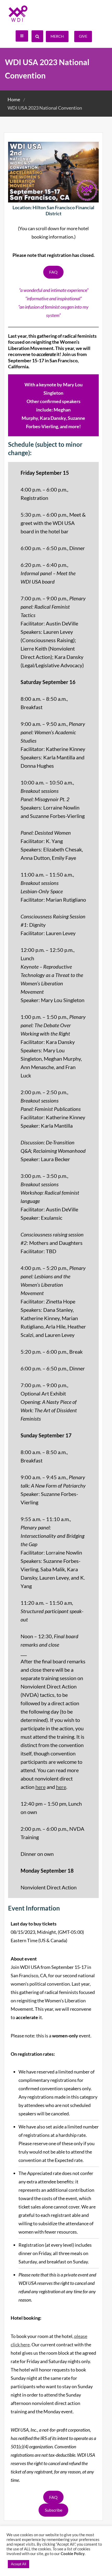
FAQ (53, 272)
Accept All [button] (18, 2564)
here (41, 1787)
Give (83, 36)
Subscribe (54, 2510)
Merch (57, 36)
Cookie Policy (73, 2554)
